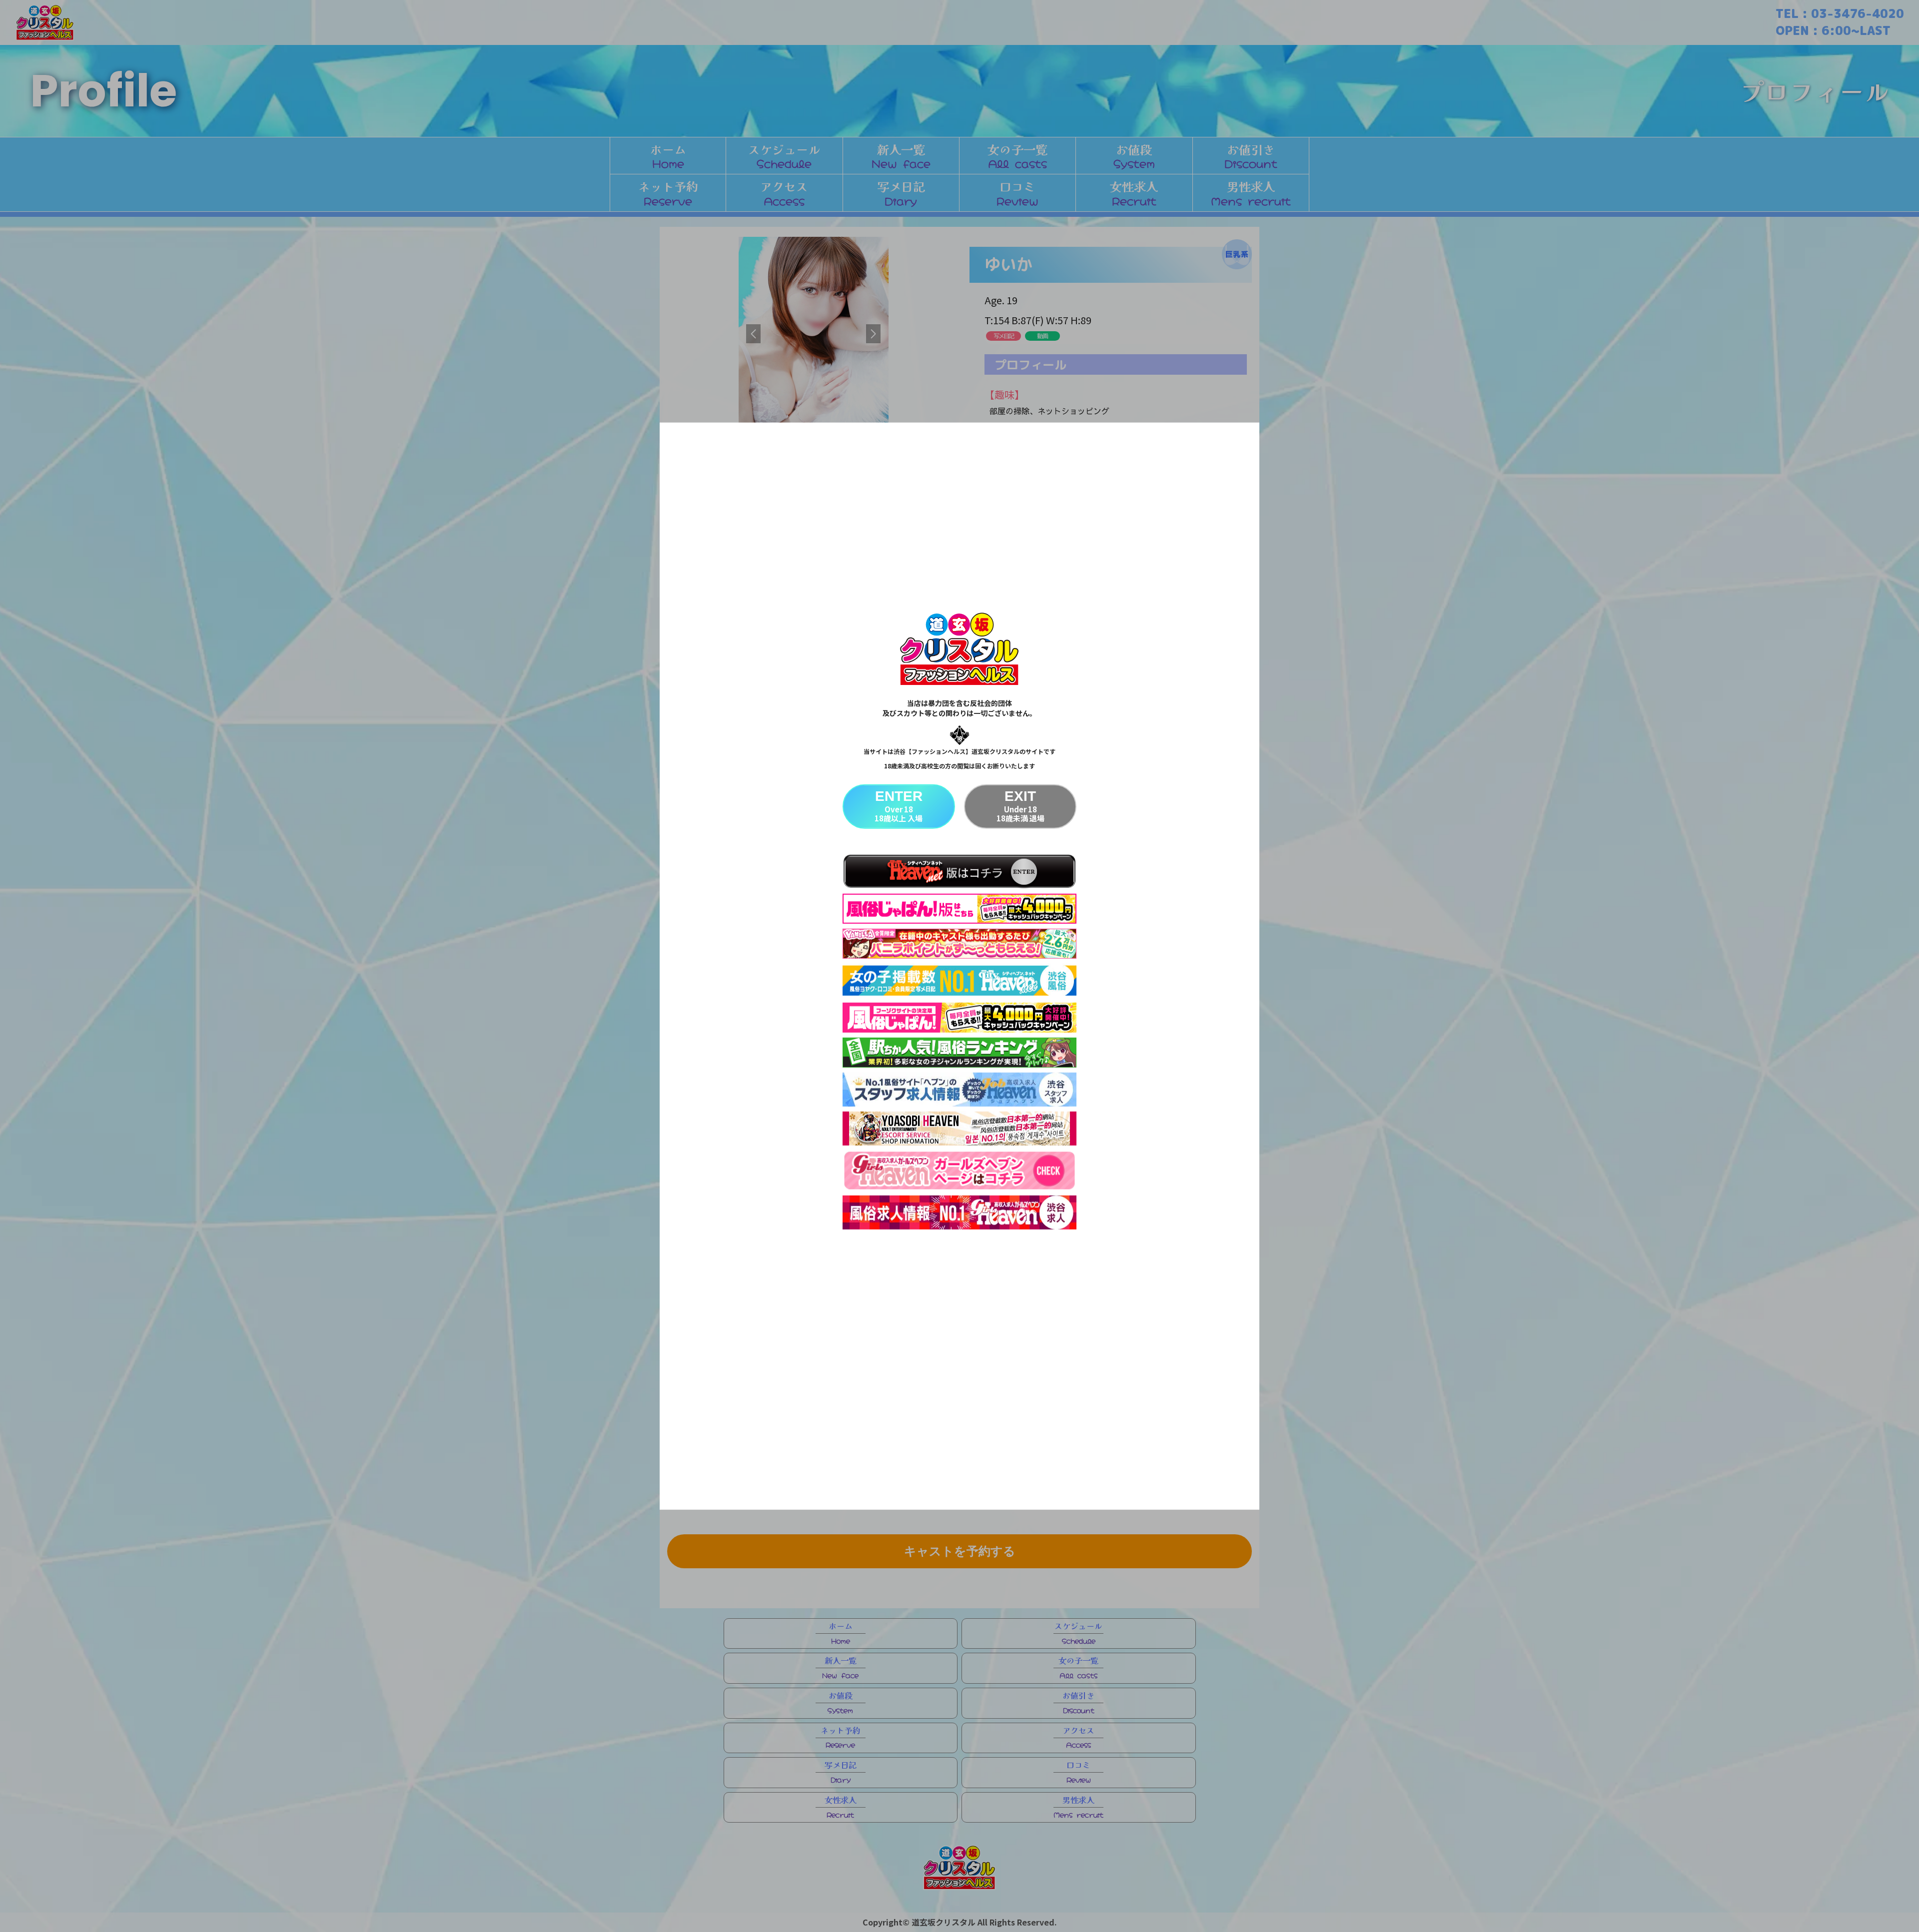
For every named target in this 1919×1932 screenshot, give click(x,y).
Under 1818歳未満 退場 (1020, 806)
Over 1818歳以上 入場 (899, 806)
